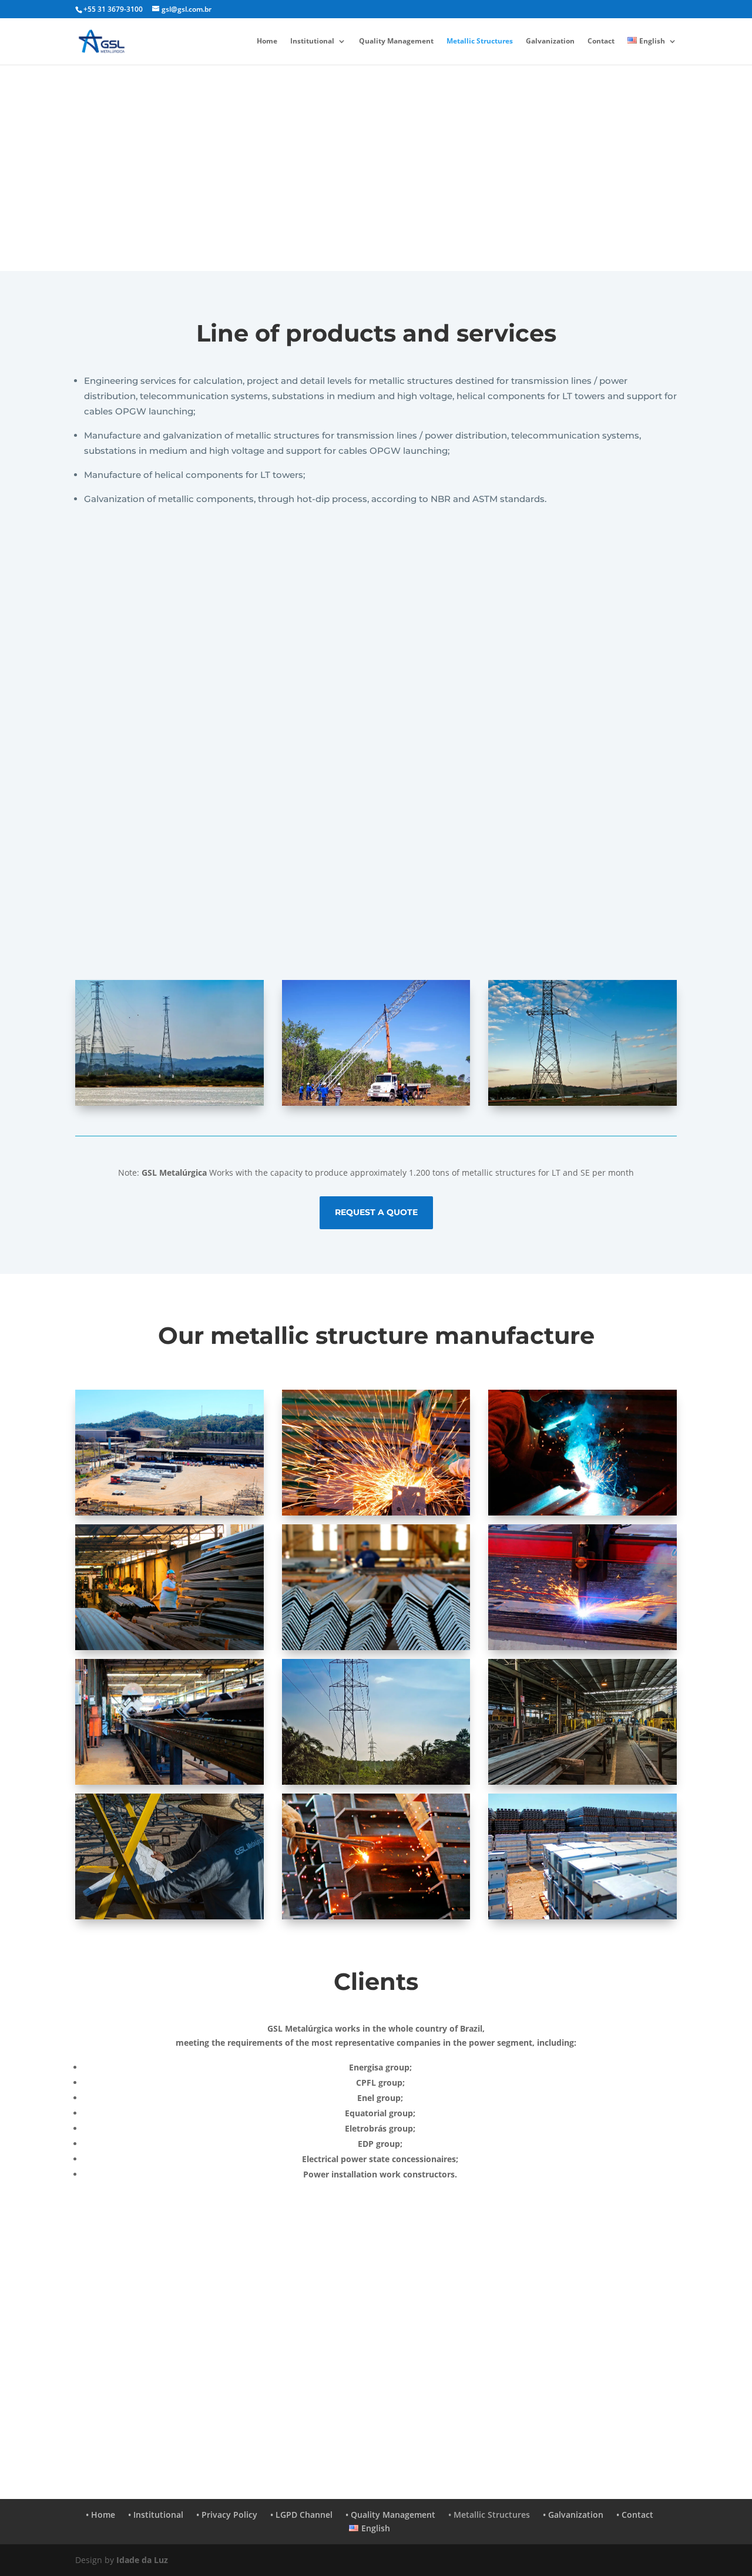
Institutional (312, 41)
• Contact (635, 2515)
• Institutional (156, 2515)
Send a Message (217, 2399)
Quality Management (396, 41)
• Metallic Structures (489, 2515)
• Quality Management (390, 2515)
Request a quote (376, 1212)
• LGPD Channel (301, 2515)
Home (267, 41)
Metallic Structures (480, 41)
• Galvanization (573, 2515)
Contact (601, 41)
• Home (100, 2515)
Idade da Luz (142, 2560)
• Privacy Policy (227, 2515)
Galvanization (550, 41)
